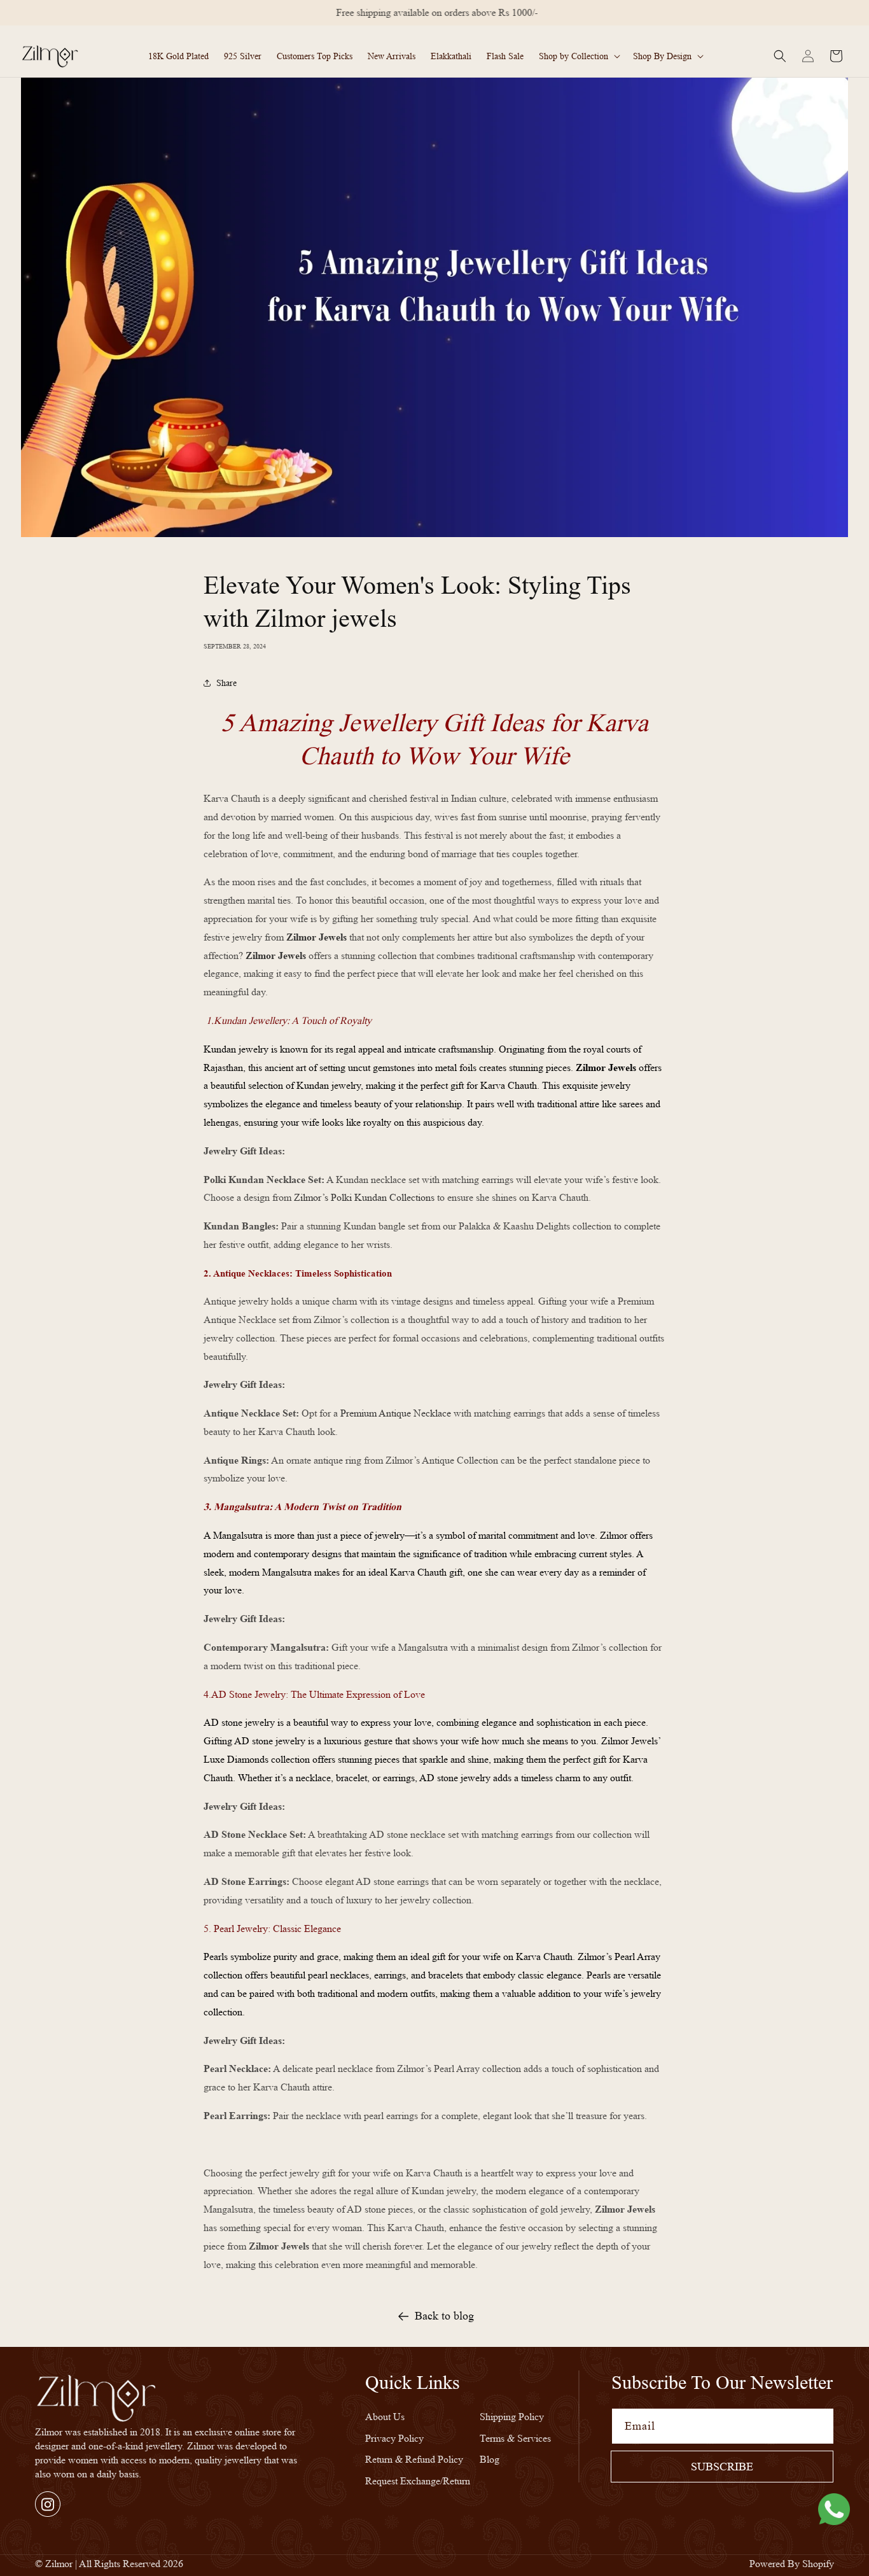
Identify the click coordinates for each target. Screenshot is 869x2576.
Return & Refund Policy (414, 2459)
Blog (490, 2459)
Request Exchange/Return (418, 2481)
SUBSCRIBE (722, 2467)
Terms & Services (515, 2438)
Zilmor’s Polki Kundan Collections (365, 1197)
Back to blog (444, 2316)
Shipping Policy (512, 2417)
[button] (578, 56)
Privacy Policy (394, 2438)
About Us (385, 2417)
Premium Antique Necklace (396, 1413)
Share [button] (226, 683)
